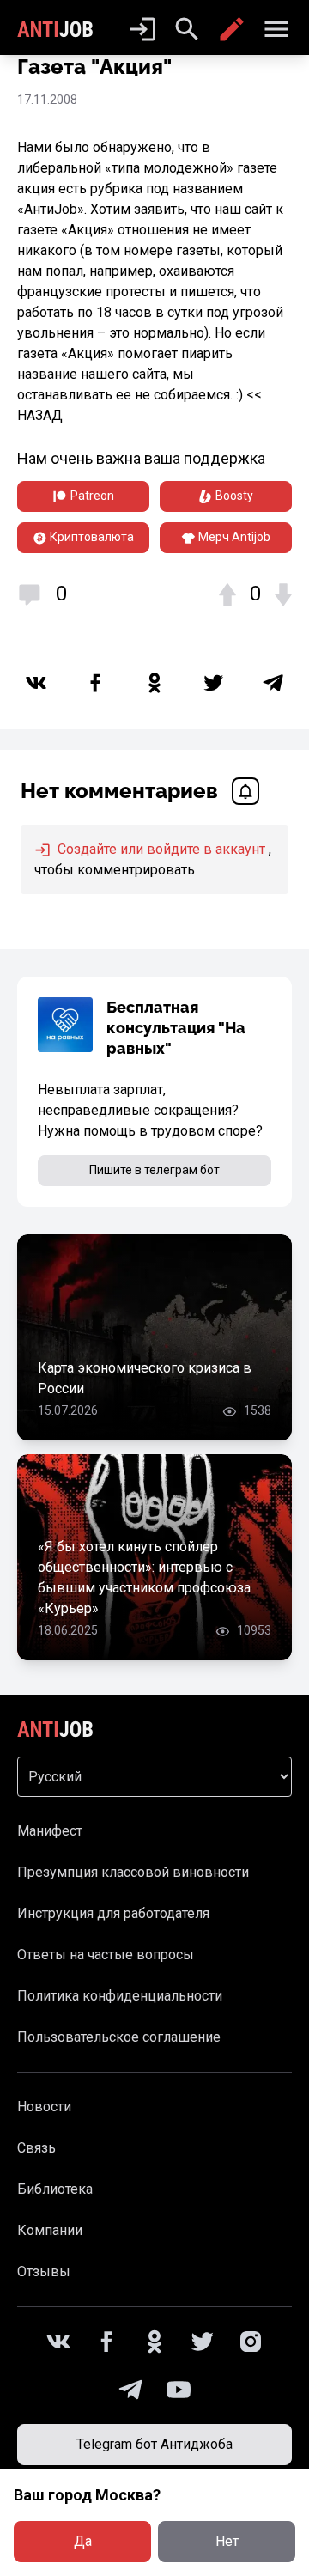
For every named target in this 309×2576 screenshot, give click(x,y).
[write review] (232, 29)
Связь (36, 2148)
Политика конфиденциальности (120, 1996)
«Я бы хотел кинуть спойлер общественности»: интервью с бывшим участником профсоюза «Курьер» (144, 1577)
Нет (227, 2541)
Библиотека (55, 2189)
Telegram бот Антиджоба (154, 2444)
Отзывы (44, 2272)
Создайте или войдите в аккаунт (160, 849)
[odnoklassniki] (154, 683)
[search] (187, 29)
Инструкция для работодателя (113, 1913)
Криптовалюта (92, 537)
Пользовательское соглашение (119, 2037)
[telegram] (273, 683)
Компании (50, 2230)
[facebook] (95, 683)
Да (83, 2541)
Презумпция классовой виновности (133, 1872)
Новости (44, 2107)
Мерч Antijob (234, 537)
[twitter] (214, 683)
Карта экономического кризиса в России (145, 1378)
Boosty (234, 496)
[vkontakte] (36, 683)
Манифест (50, 1831)
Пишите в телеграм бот (154, 1170)
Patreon (92, 496)
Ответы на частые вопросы (106, 1955)
